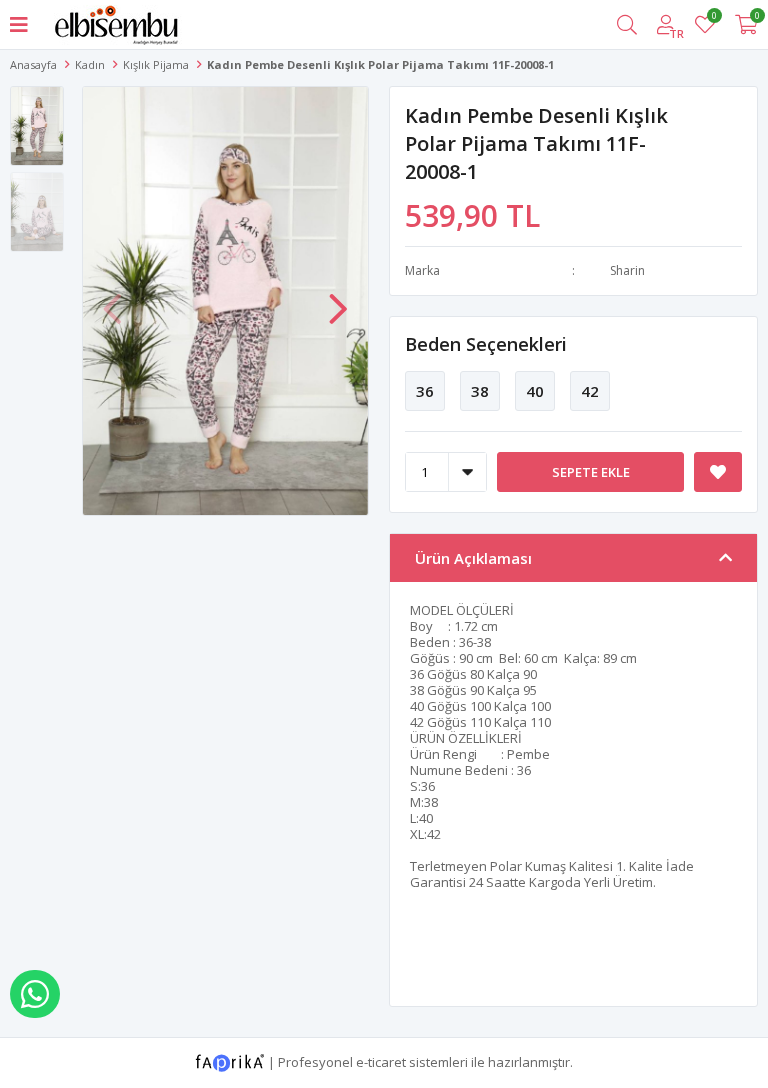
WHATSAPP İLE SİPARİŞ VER (35, 994)
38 (480, 391)
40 (535, 391)
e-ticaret (381, 1061)
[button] (338, 299)
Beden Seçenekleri (486, 344)
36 (425, 391)
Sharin (627, 270)
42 (590, 391)
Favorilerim (713, 18)
